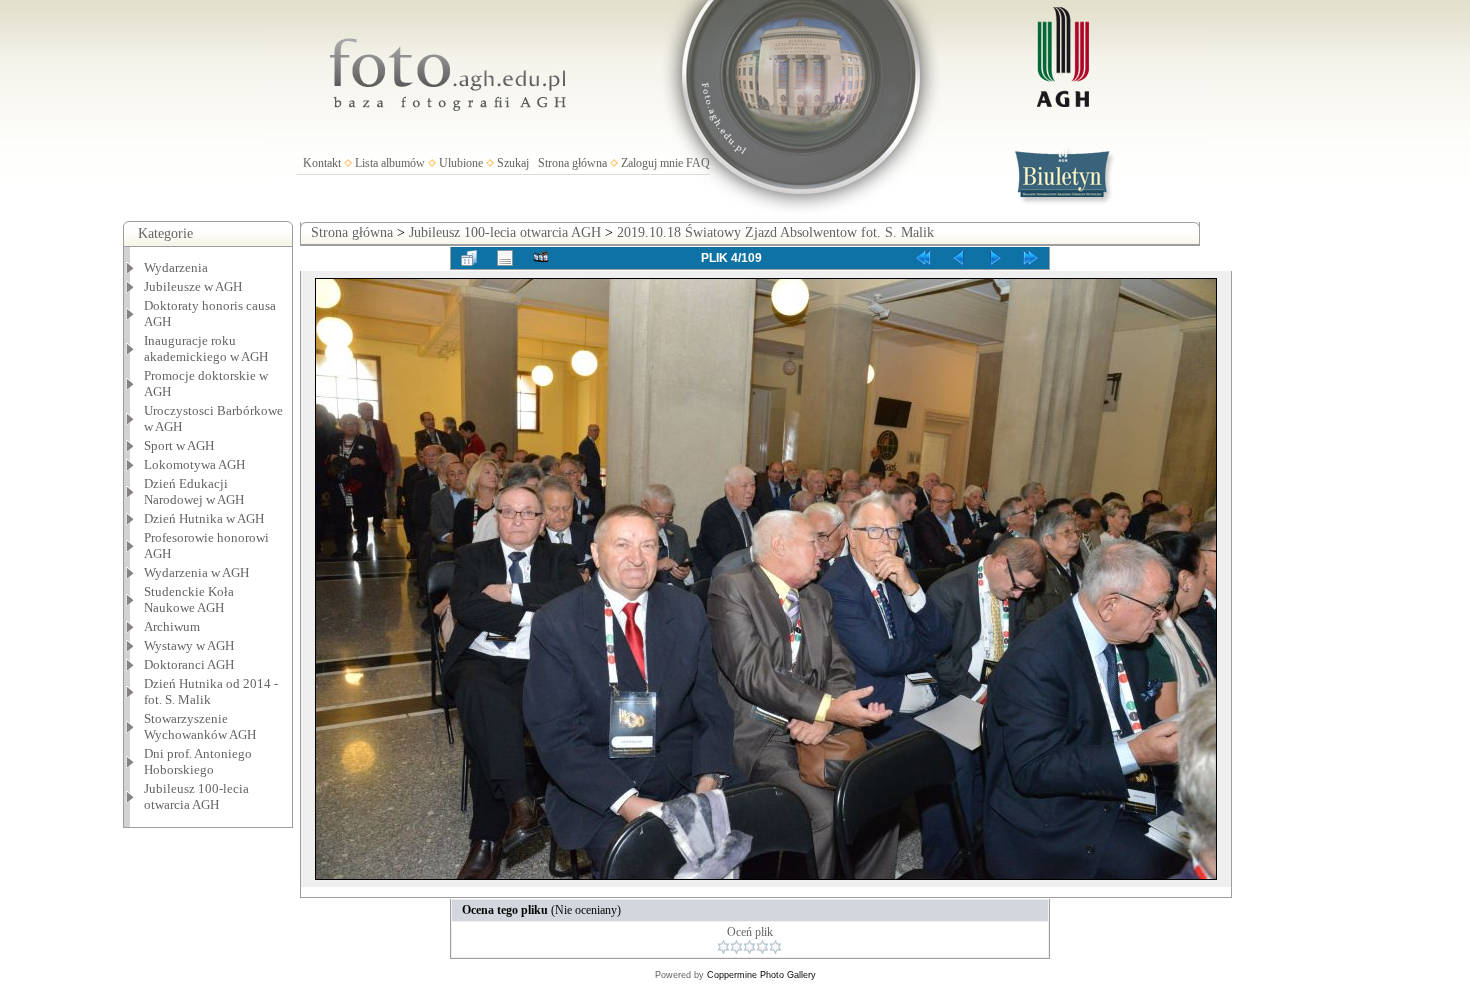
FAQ (698, 163)
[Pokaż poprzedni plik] (959, 258)
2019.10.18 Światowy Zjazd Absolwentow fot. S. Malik (775, 232)
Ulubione (461, 163)
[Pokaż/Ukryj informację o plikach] (505, 258)
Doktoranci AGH (189, 664)
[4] (762, 947)
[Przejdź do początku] (923, 258)
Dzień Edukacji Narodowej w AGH (194, 491)
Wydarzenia (176, 267)
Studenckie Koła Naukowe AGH (189, 599)
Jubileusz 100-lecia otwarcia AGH (196, 796)
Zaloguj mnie (652, 163)
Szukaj (513, 163)
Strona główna (572, 163)
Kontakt (322, 163)
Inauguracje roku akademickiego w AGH (206, 348)
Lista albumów (390, 163)
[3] (749, 947)
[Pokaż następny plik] (995, 258)
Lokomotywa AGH (194, 464)
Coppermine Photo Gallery (761, 975)
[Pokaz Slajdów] (541, 258)
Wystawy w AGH (189, 645)
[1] (723, 947)
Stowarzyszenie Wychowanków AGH (200, 726)
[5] (775, 947)
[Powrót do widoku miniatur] (469, 258)
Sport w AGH (179, 445)
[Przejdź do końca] (1031, 258)
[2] (736, 947)
